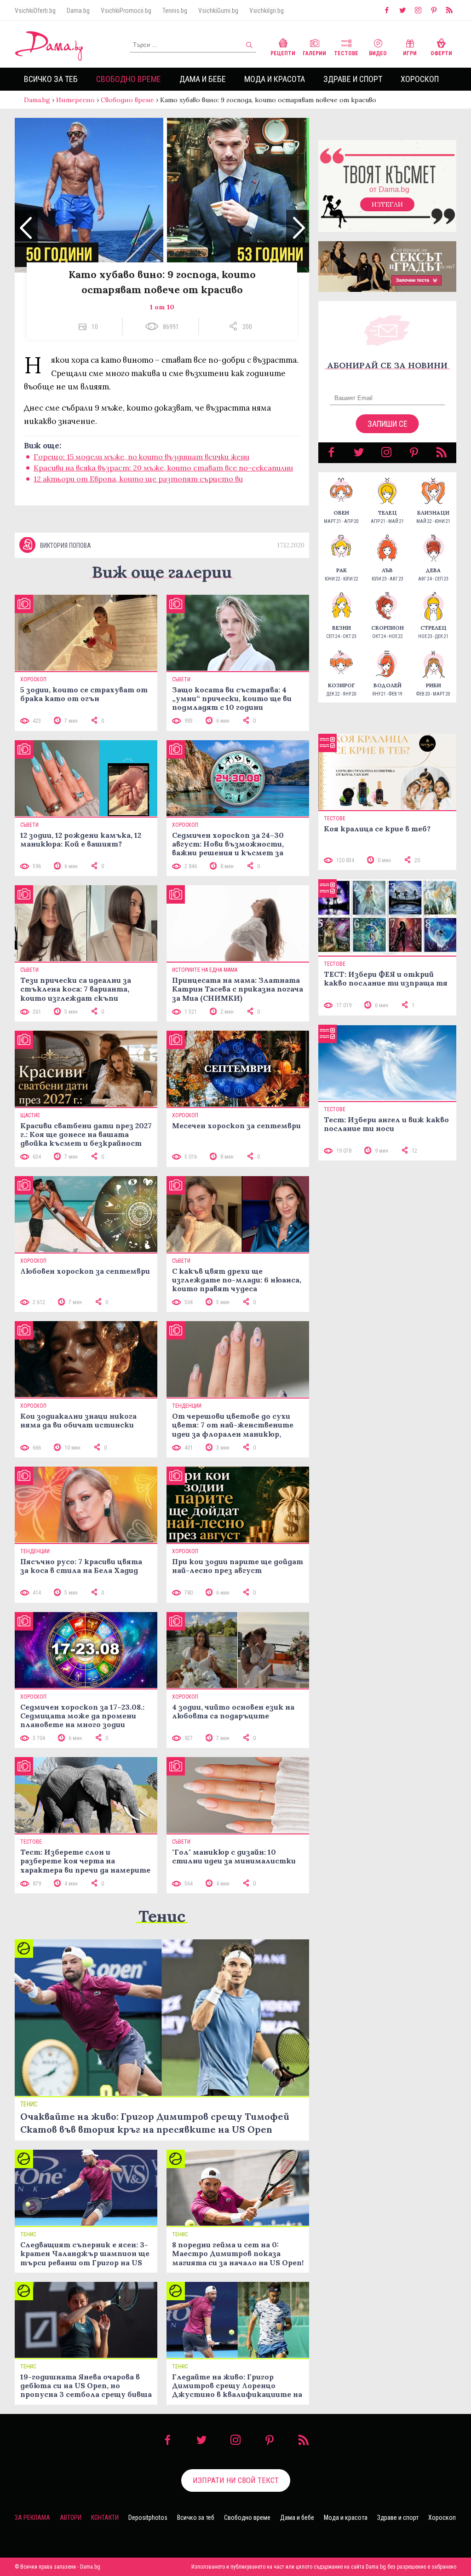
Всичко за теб (51, 79)
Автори (71, 2518)
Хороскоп (420, 79)
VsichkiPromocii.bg (126, 11)
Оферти (441, 53)
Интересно (75, 100)
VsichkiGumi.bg (218, 11)
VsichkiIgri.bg (267, 11)
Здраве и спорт (353, 79)
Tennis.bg (175, 11)
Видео (378, 53)
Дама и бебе (203, 79)
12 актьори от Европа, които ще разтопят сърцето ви (138, 479)
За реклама (32, 2518)
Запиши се (388, 424)
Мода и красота (275, 79)
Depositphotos (148, 2518)
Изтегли (387, 204)
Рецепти (283, 53)
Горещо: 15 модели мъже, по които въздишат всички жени (141, 457)
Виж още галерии (162, 572)
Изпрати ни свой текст (236, 2480)
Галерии (314, 53)
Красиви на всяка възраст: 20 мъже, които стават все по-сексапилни (163, 468)
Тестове (346, 53)
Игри (410, 53)
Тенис (162, 1916)
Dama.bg (78, 11)
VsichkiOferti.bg (35, 11)
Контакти (105, 2518)
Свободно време (129, 79)
